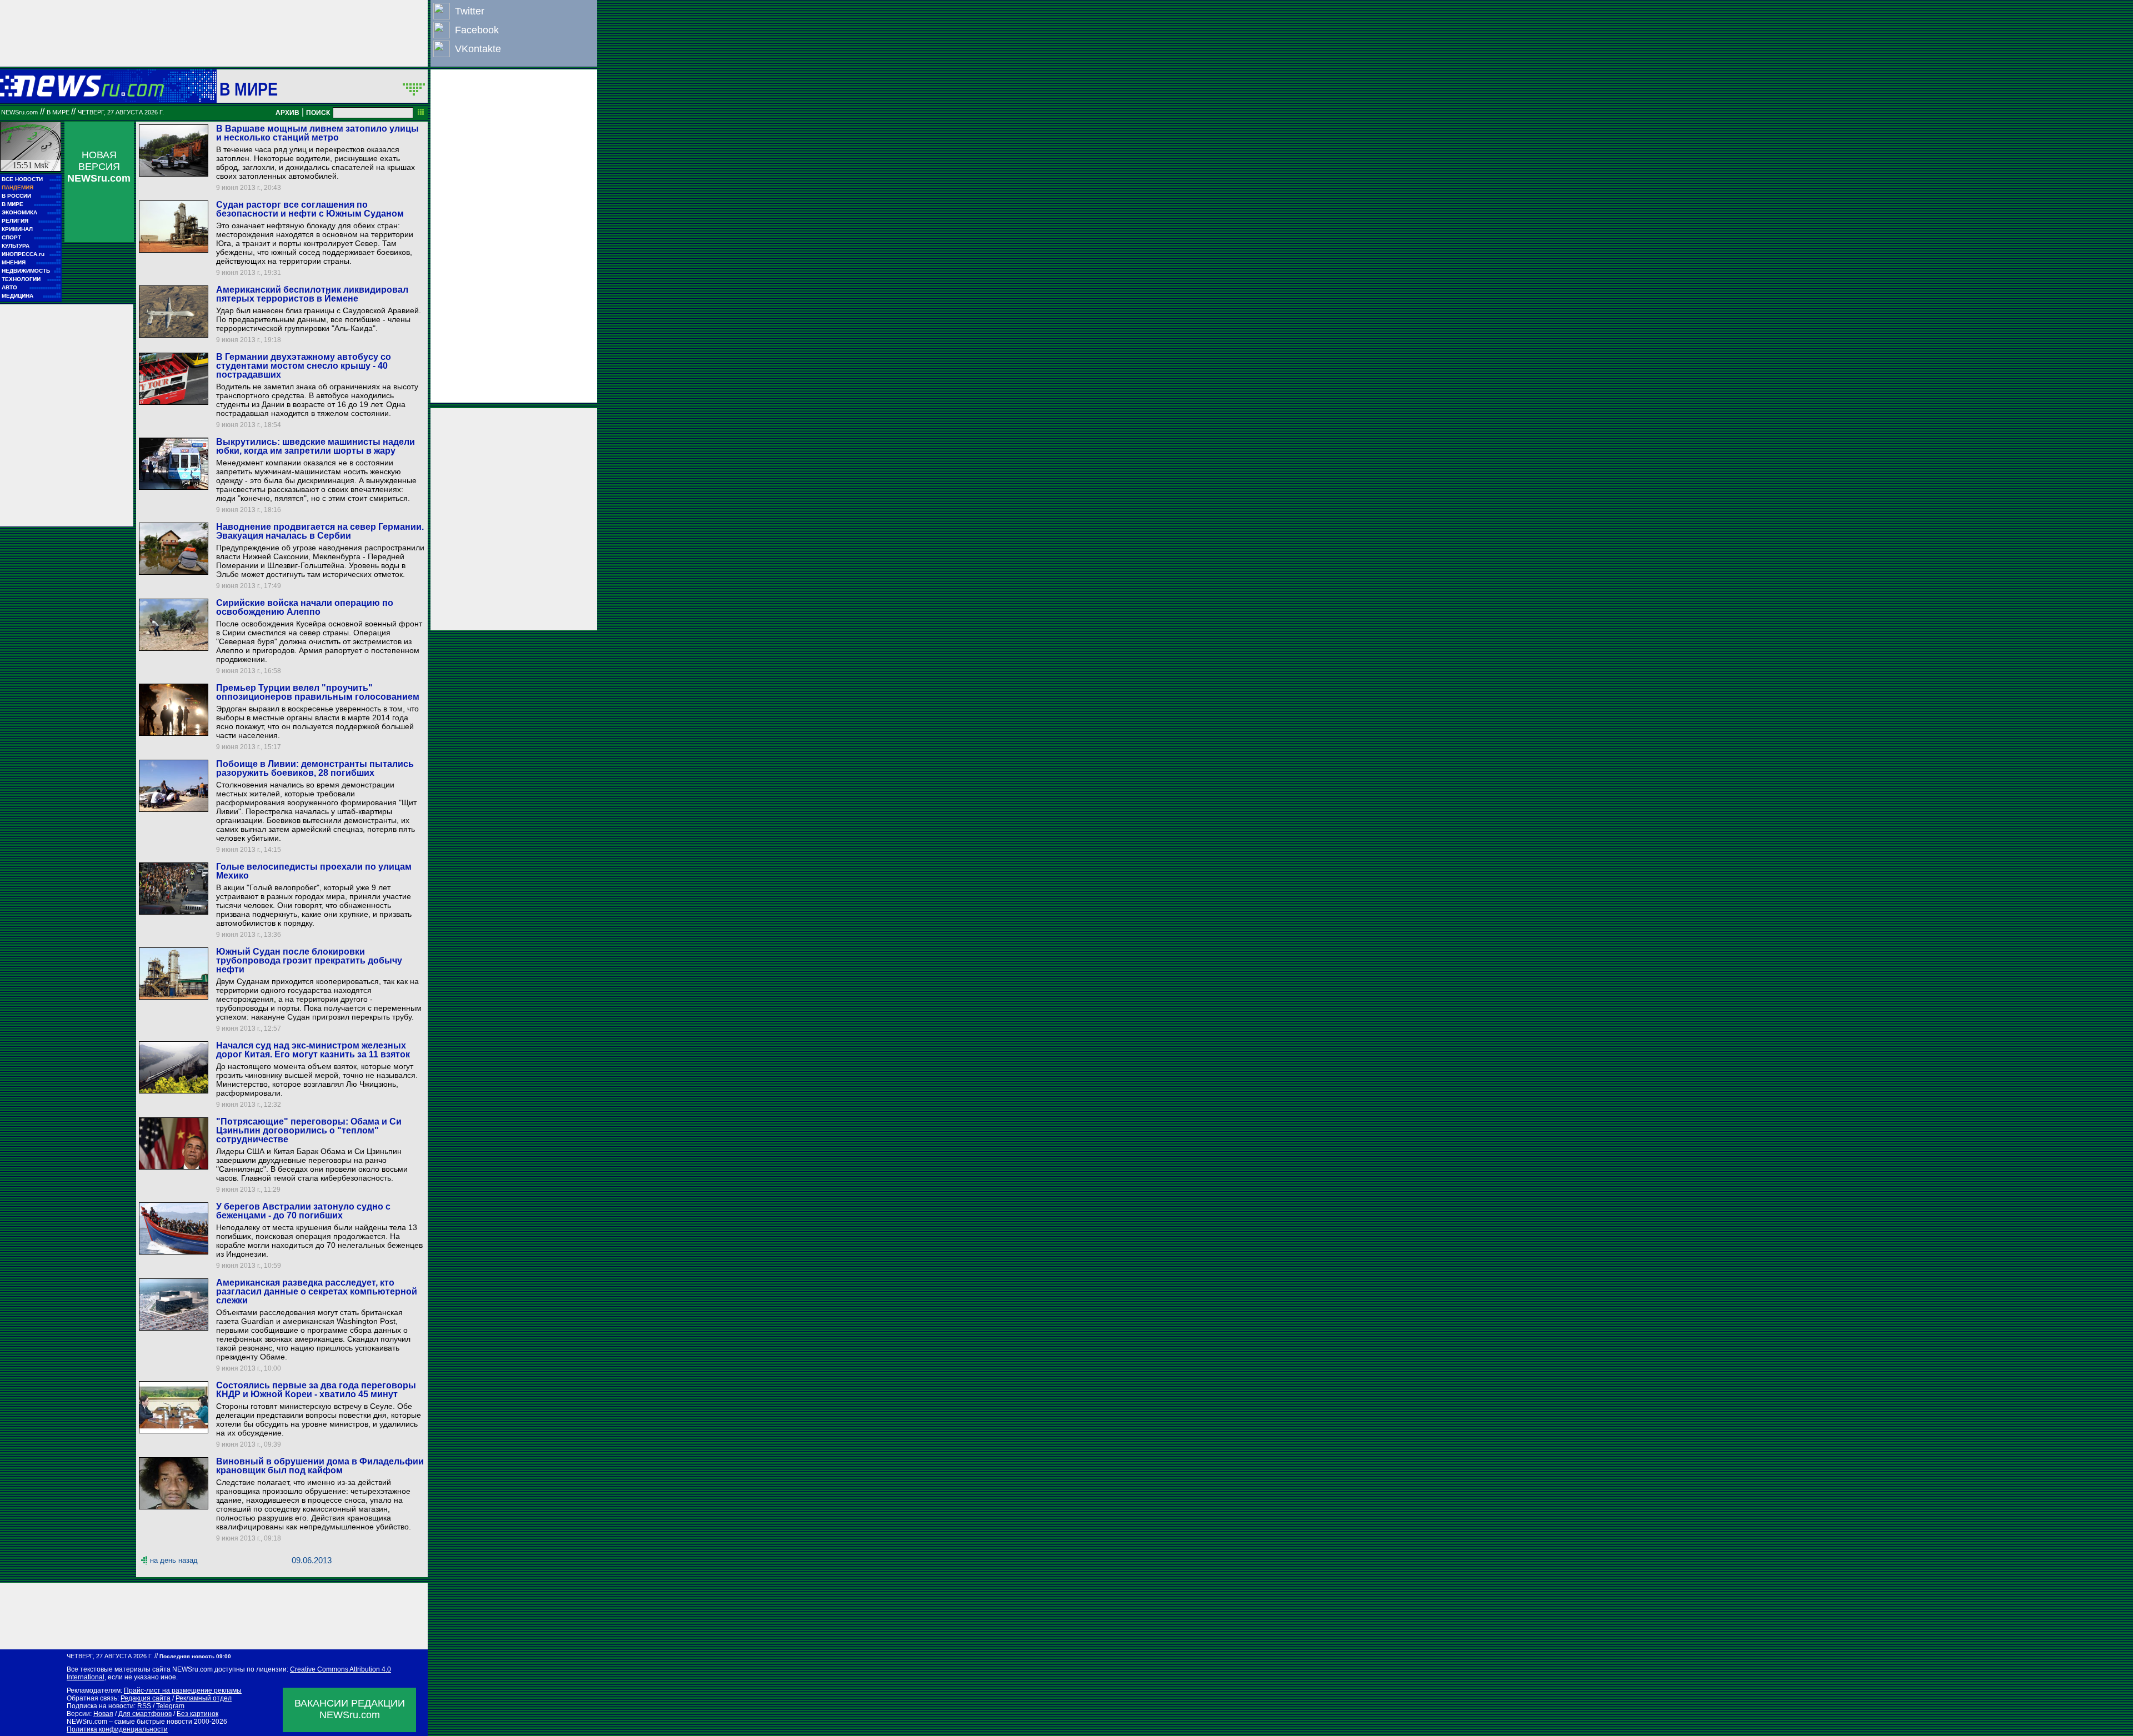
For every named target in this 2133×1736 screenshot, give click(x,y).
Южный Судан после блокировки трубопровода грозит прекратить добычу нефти (309, 960)
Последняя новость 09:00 (195, 1656)
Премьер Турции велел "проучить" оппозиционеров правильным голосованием (318, 692)
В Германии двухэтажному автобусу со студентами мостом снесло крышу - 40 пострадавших (304, 366)
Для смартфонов (145, 1714)
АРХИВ (287, 113)
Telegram (170, 1706)
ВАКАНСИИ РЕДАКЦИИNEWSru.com (350, 1709)
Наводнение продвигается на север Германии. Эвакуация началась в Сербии (320, 531)
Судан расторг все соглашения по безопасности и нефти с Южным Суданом (310, 209)
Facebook (477, 30)
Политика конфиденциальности (117, 1729)
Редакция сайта (146, 1698)
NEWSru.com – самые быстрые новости (129, 1722)
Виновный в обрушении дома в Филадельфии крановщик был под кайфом (320, 1466)
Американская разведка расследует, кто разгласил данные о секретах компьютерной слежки (317, 1291)
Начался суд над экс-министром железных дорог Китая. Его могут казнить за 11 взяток (313, 1050)
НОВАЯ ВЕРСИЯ (99, 167)
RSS (144, 1706)
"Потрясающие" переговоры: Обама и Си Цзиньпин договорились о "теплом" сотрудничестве (309, 1130)
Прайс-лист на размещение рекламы (183, 1690)
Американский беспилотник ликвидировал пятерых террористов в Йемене (312, 294)
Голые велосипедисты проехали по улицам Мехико (314, 871)
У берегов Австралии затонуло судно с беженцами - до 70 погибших (303, 1211)
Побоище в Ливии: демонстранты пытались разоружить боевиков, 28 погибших (315, 768)
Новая (103, 1714)
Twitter (470, 11)
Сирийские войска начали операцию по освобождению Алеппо (305, 607)
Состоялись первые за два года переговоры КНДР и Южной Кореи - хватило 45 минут (316, 1390)
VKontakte (478, 49)
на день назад (174, 1560)
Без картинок (197, 1714)
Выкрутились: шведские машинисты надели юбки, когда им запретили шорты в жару (316, 446)
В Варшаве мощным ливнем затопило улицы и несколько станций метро (317, 133)
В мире (249, 89)
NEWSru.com (19, 112)
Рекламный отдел (204, 1698)
